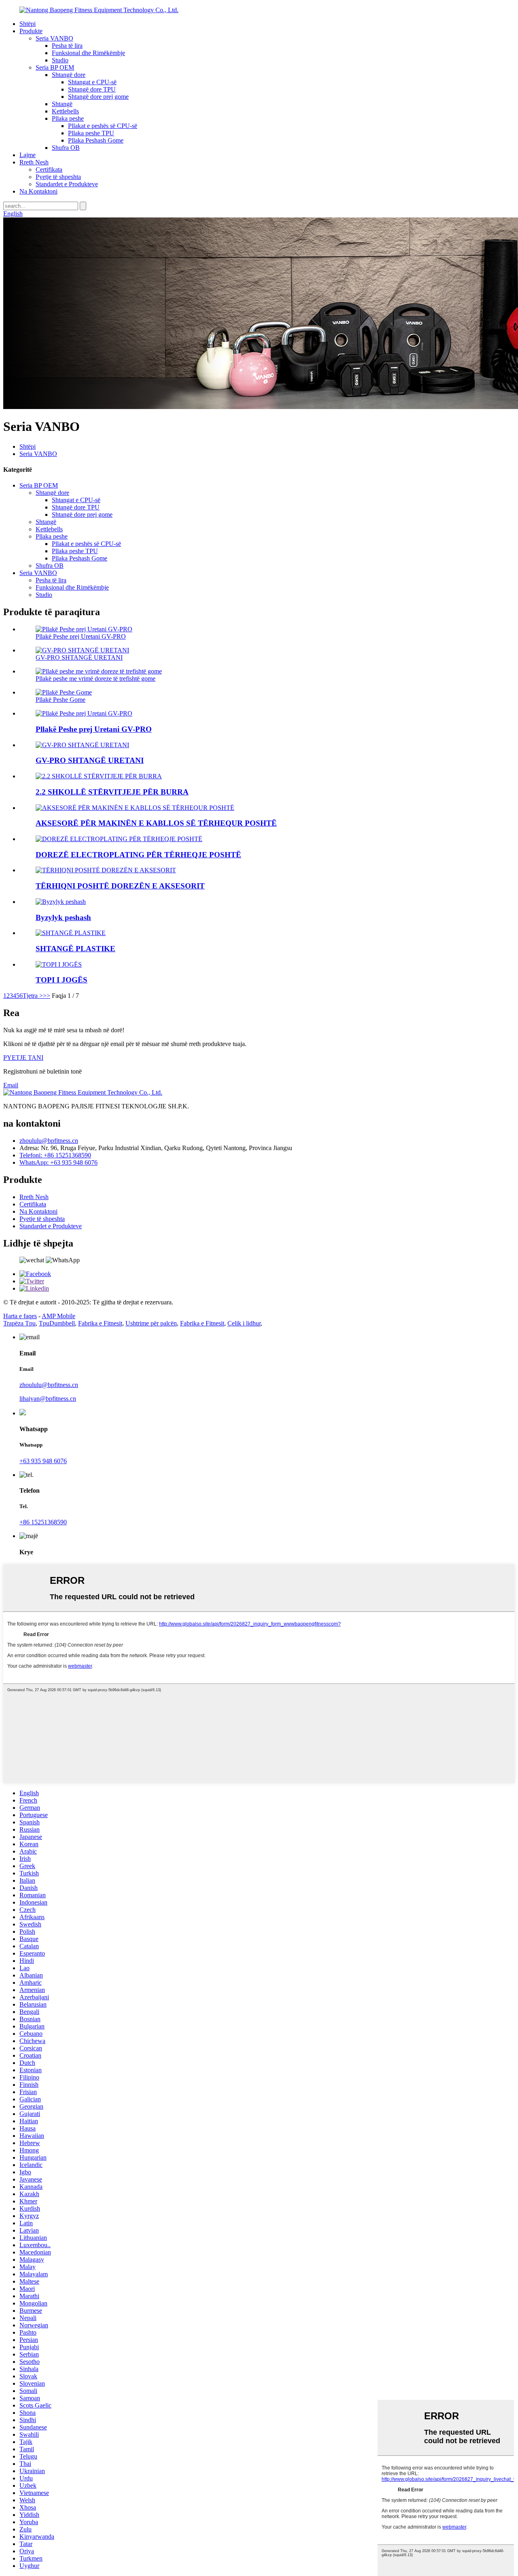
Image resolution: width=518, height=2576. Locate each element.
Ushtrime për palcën (151, 1323)
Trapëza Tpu (19, 1323)
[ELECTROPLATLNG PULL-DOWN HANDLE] (119, 839)
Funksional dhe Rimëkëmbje (88, 53)
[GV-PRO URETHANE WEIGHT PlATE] (84, 713)
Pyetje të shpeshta (58, 177)
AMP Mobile (58, 1316)
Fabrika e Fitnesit (100, 1323)
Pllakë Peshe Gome (61, 700)
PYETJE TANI (23, 1058)
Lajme (28, 155)
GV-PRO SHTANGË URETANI (79, 657)
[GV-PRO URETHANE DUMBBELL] (82, 745)
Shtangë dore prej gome (98, 97)
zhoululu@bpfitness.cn (49, 1141)
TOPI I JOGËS (62, 980)
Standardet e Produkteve (67, 184)
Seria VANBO (54, 38)
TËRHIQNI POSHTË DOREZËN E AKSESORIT (120, 886)
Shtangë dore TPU (92, 89)
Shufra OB (66, 148)
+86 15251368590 (43, 1522)
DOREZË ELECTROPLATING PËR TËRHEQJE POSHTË (138, 855)
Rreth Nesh (34, 162)
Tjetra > (33, 996)
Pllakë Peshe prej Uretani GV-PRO (81, 636)
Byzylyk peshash (63, 917)
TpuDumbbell (57, 1323)
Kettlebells (65, 111)
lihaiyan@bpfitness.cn (48, 1399)
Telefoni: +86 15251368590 (55, 1155)
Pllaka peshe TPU (91, 133)
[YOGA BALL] (59, 964)
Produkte (31, 31)
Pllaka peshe (68, 118)
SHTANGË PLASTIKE (75, 949)
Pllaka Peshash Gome (96, 140)
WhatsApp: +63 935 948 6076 (58, 1162)
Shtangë (62, 104)
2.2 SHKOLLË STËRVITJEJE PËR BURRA (112, 792)
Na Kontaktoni (38, 191)
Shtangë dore (69, 75)
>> (47, 996)
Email (11, 1085)
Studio (60, 60)
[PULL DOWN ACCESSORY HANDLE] (106, 870)
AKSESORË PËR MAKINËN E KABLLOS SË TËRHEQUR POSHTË (156, 823)
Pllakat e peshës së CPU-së (103, 126)
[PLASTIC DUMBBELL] (71, 933)
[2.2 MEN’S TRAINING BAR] (99, 776)
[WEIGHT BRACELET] (61, 902)
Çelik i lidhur (244, 1323)
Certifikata (49, 169)
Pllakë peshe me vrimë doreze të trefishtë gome (96, 679)
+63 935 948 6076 (43, 1461)
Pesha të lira (67, 46)
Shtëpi (28, 24)
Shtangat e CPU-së (92, 82)
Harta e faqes (20, 1316)
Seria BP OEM (55, 67)
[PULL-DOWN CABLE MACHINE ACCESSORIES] (135, 808)
